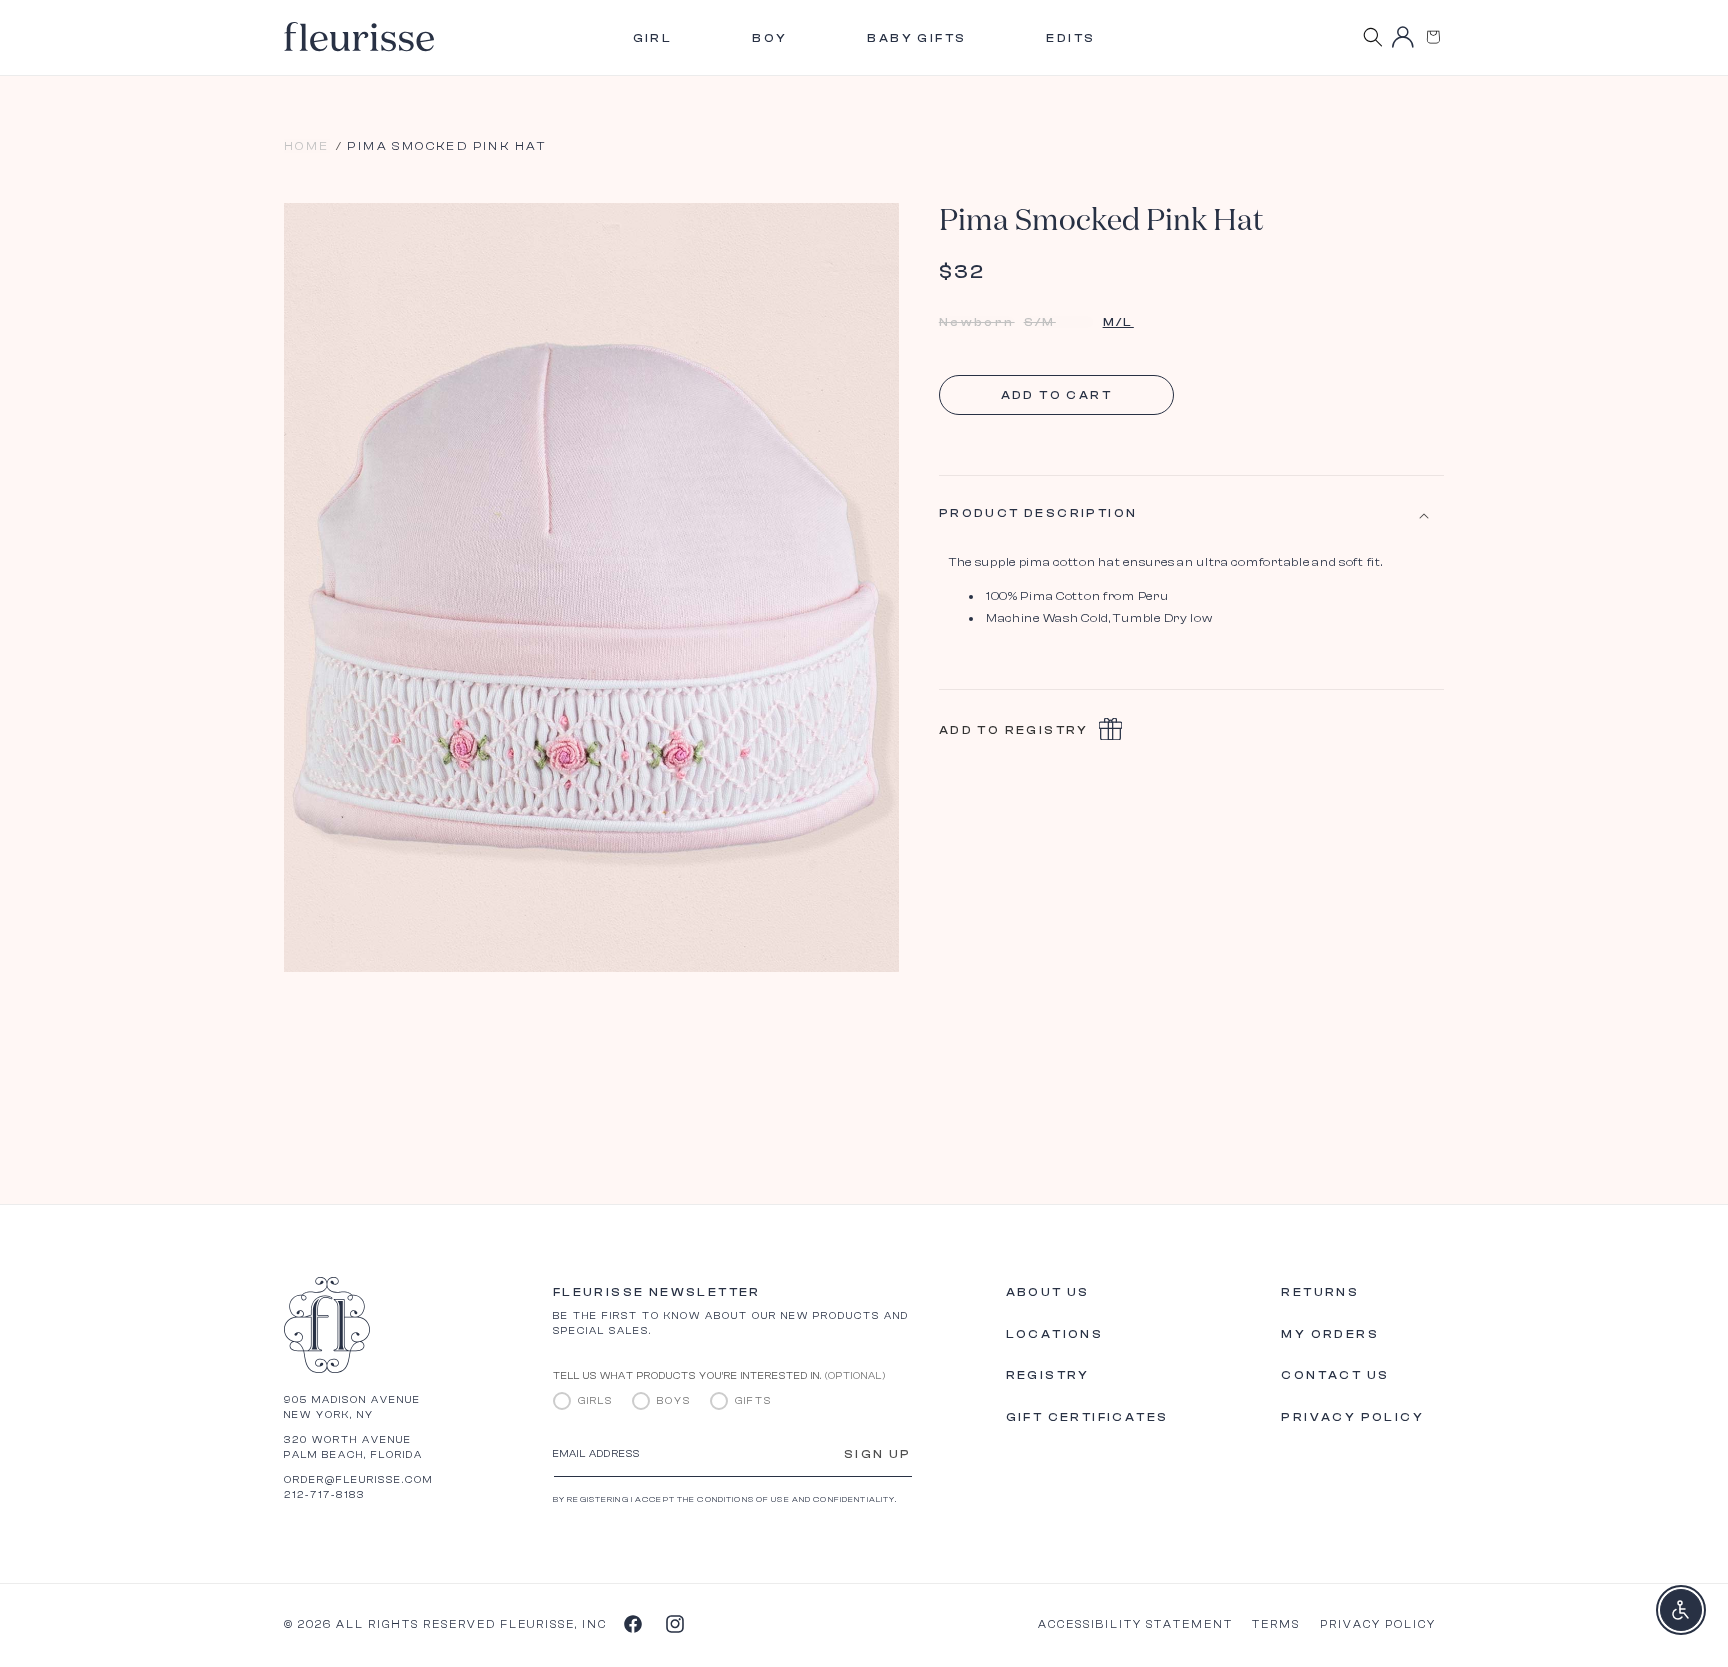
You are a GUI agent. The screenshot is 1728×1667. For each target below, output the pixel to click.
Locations (1055, 1334)
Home (307, 146)
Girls (595, 1401)
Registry (1048, 1375)
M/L (1118, 322)
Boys (674, 1401)
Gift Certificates (1087, 1417)
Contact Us (1335, 1375)
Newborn (977, 322)
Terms (1276, 1624)
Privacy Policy (1352, 1417)
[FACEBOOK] (632, 1623)
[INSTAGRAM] (674, 1623)
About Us (1048, 1292)
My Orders (1330, 1334)
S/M (1059, 322)
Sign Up (878, 1454)
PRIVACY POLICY (1378, 1624)
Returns (1320, 1292)
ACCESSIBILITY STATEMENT (1135, 1624)
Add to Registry (1014, 731)
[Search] (1373, 37)
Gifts (753, 1401)
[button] (1433, 37)
